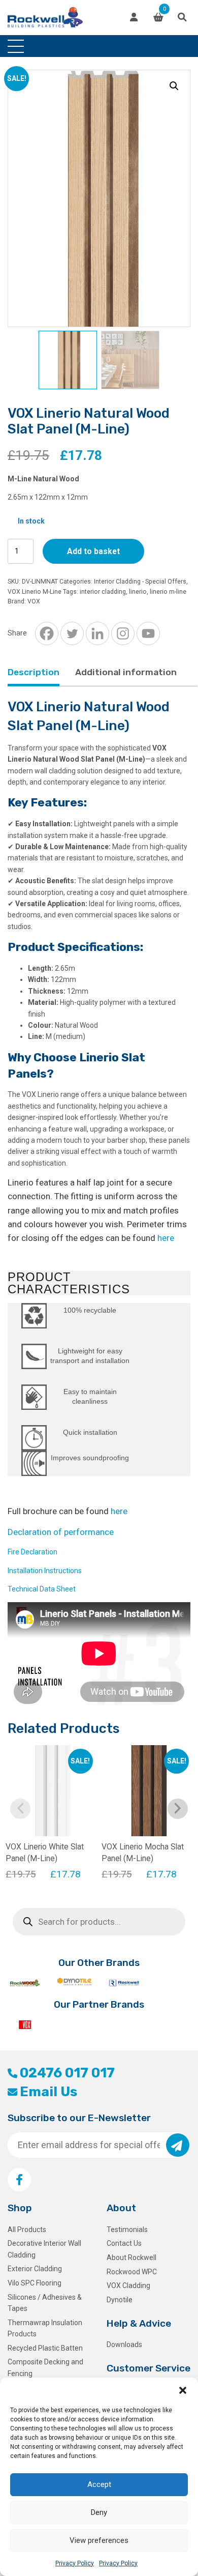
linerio (138, 592)
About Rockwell (131, 2257)
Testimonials (127, 2230)
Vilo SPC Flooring (35, 2283)
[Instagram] (123, 633)
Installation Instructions (45, 1571)
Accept (99, 2484)
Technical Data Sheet (42, 1589)
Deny (99, 2512)
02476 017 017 (67, 2073)
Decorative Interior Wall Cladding (44, 2249)
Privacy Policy (75, 2563)
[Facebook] (47, 633)
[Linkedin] (97, 633)
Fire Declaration (32, 1552)
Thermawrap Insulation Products (45, 2328)
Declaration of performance (61, 1532)
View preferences (99, 2540)
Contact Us (124, 2243)
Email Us (48, 2092)
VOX (34, 601)
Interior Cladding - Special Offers (140, 582)
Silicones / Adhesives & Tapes (45, 2303)
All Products (27, 2230)
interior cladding (103, 592)
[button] (183, 2390)
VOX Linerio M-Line (35, 592)
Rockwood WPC (132, 2272)
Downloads (124, 2345)
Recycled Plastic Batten (45, 2348)
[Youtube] (148, 633)
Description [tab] (34, 672)
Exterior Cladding (35, 2269)
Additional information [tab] (126, 672)
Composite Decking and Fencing (45, 2367)
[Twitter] (72, 633)
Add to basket (93, 551)
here (166, 1238)
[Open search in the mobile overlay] (99, 1922)
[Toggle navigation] (16, 46)
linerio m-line (168, 592)
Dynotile (120, 2300)
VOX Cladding (128, 2285)
